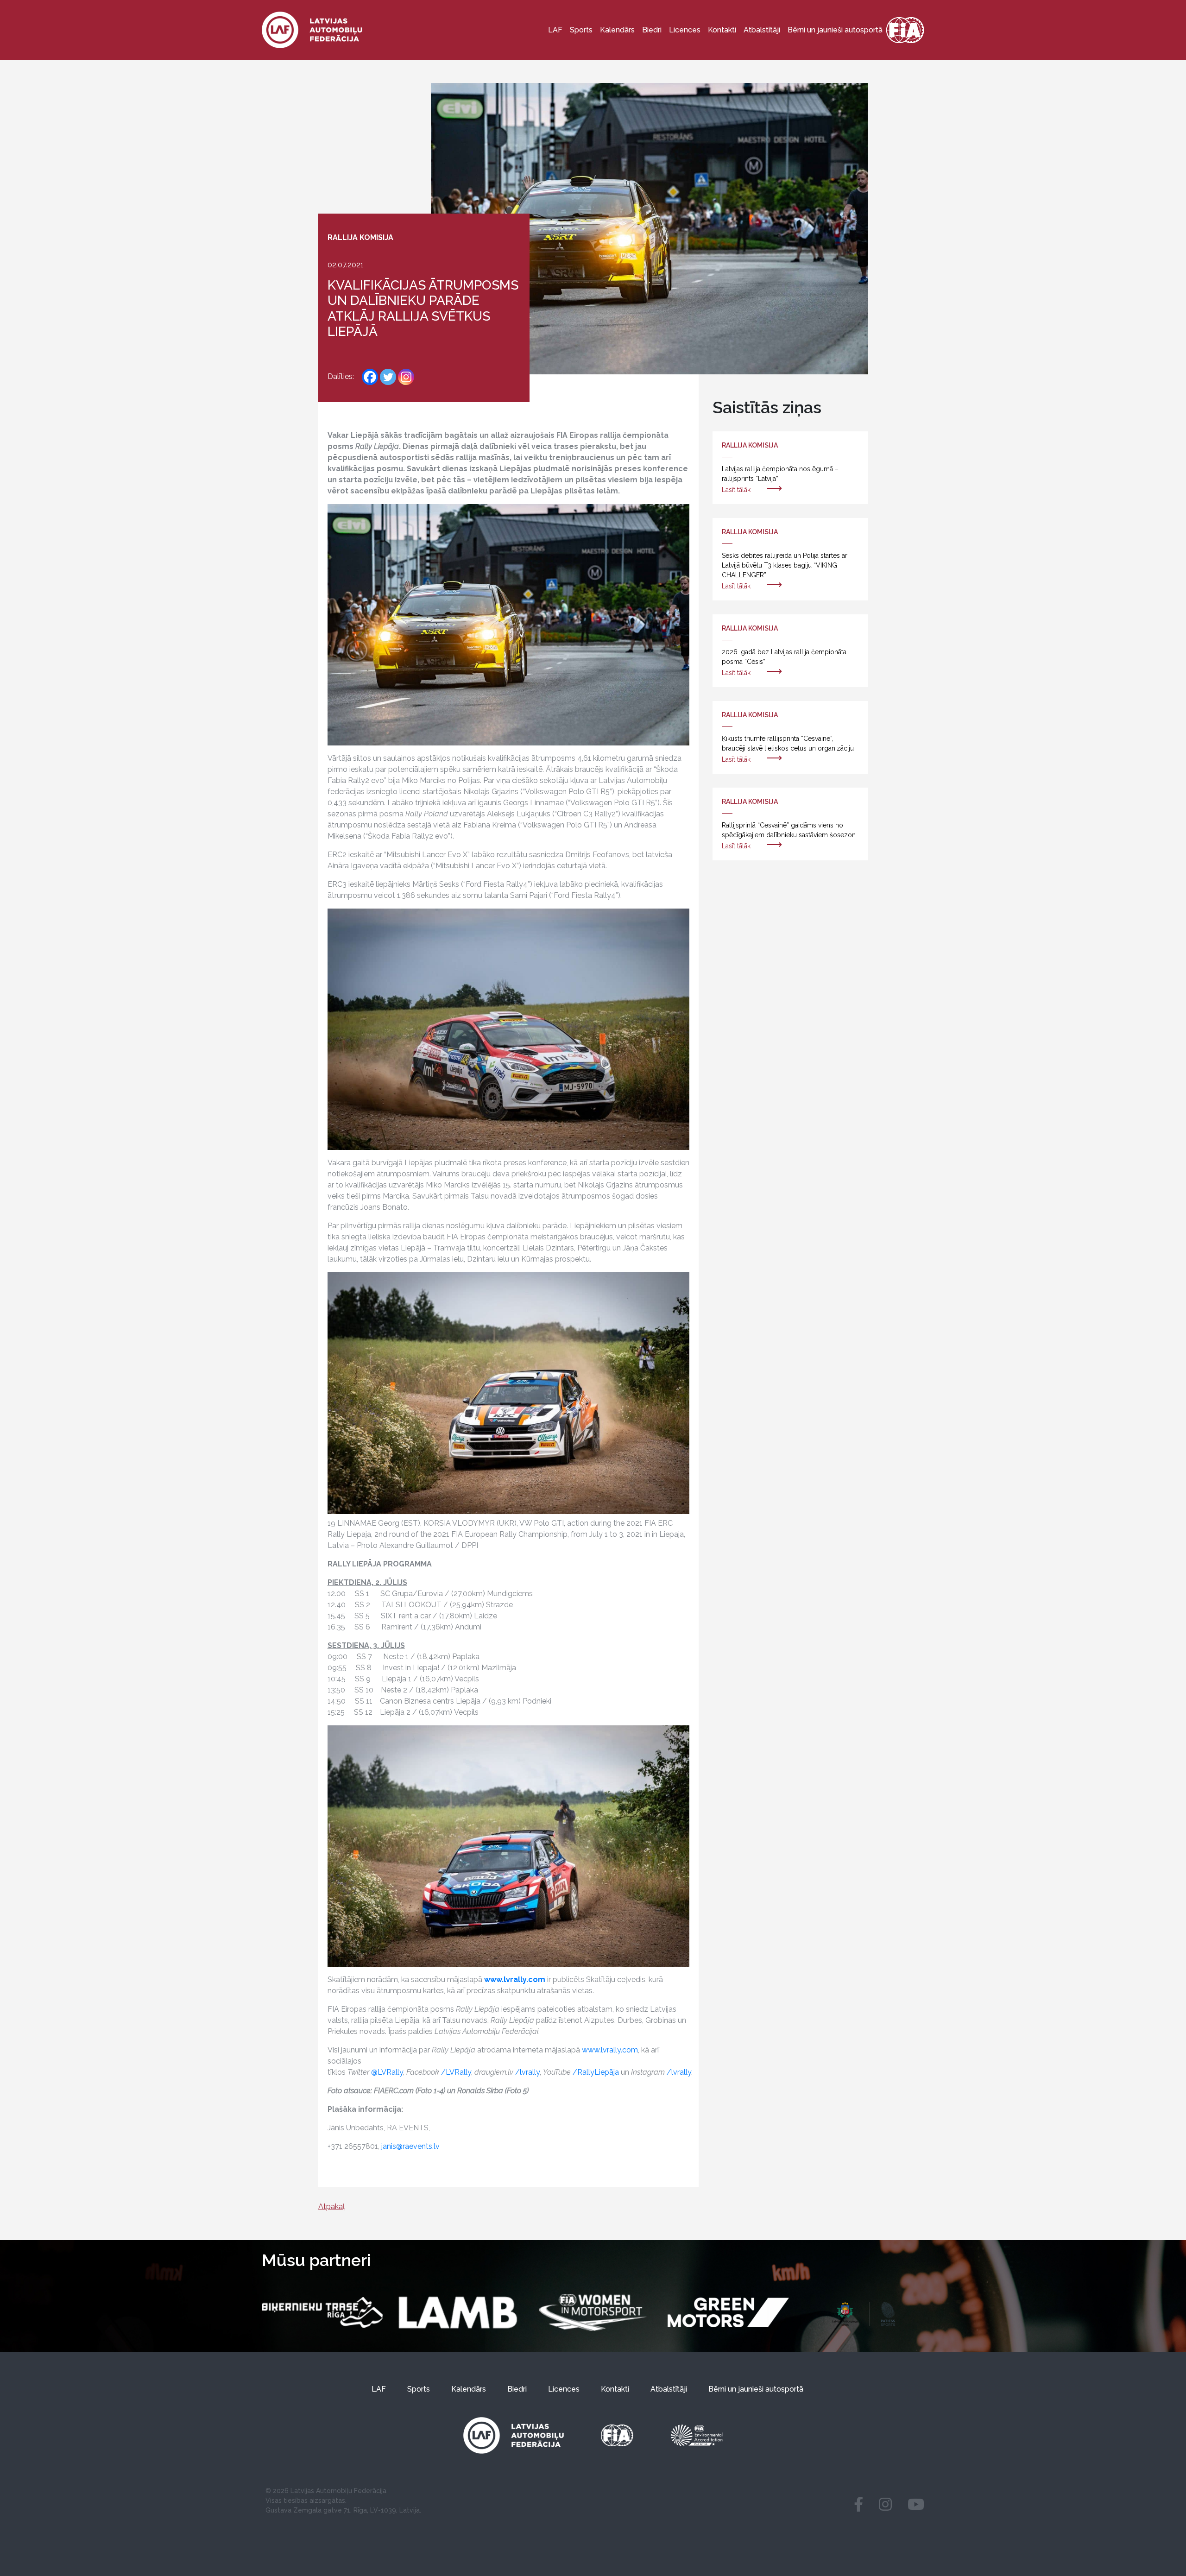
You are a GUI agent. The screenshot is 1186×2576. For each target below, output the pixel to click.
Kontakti (722, 30)
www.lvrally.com (610, 2050)
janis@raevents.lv (410, 2146)
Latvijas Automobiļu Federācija (338, 2491)
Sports (581, 30)
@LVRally (387, 2072)
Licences (685, 30)
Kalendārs (617, 30)
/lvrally (527, 2072)
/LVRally (456, 2072)
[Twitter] (388, 377)
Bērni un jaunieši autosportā (835, 30)
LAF (555, 30)
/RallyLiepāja (596, 2072)
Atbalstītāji (762, 30)
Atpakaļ (331, 2207)
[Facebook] (370, 377)
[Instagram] (406, 377)
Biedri (652, 30)
